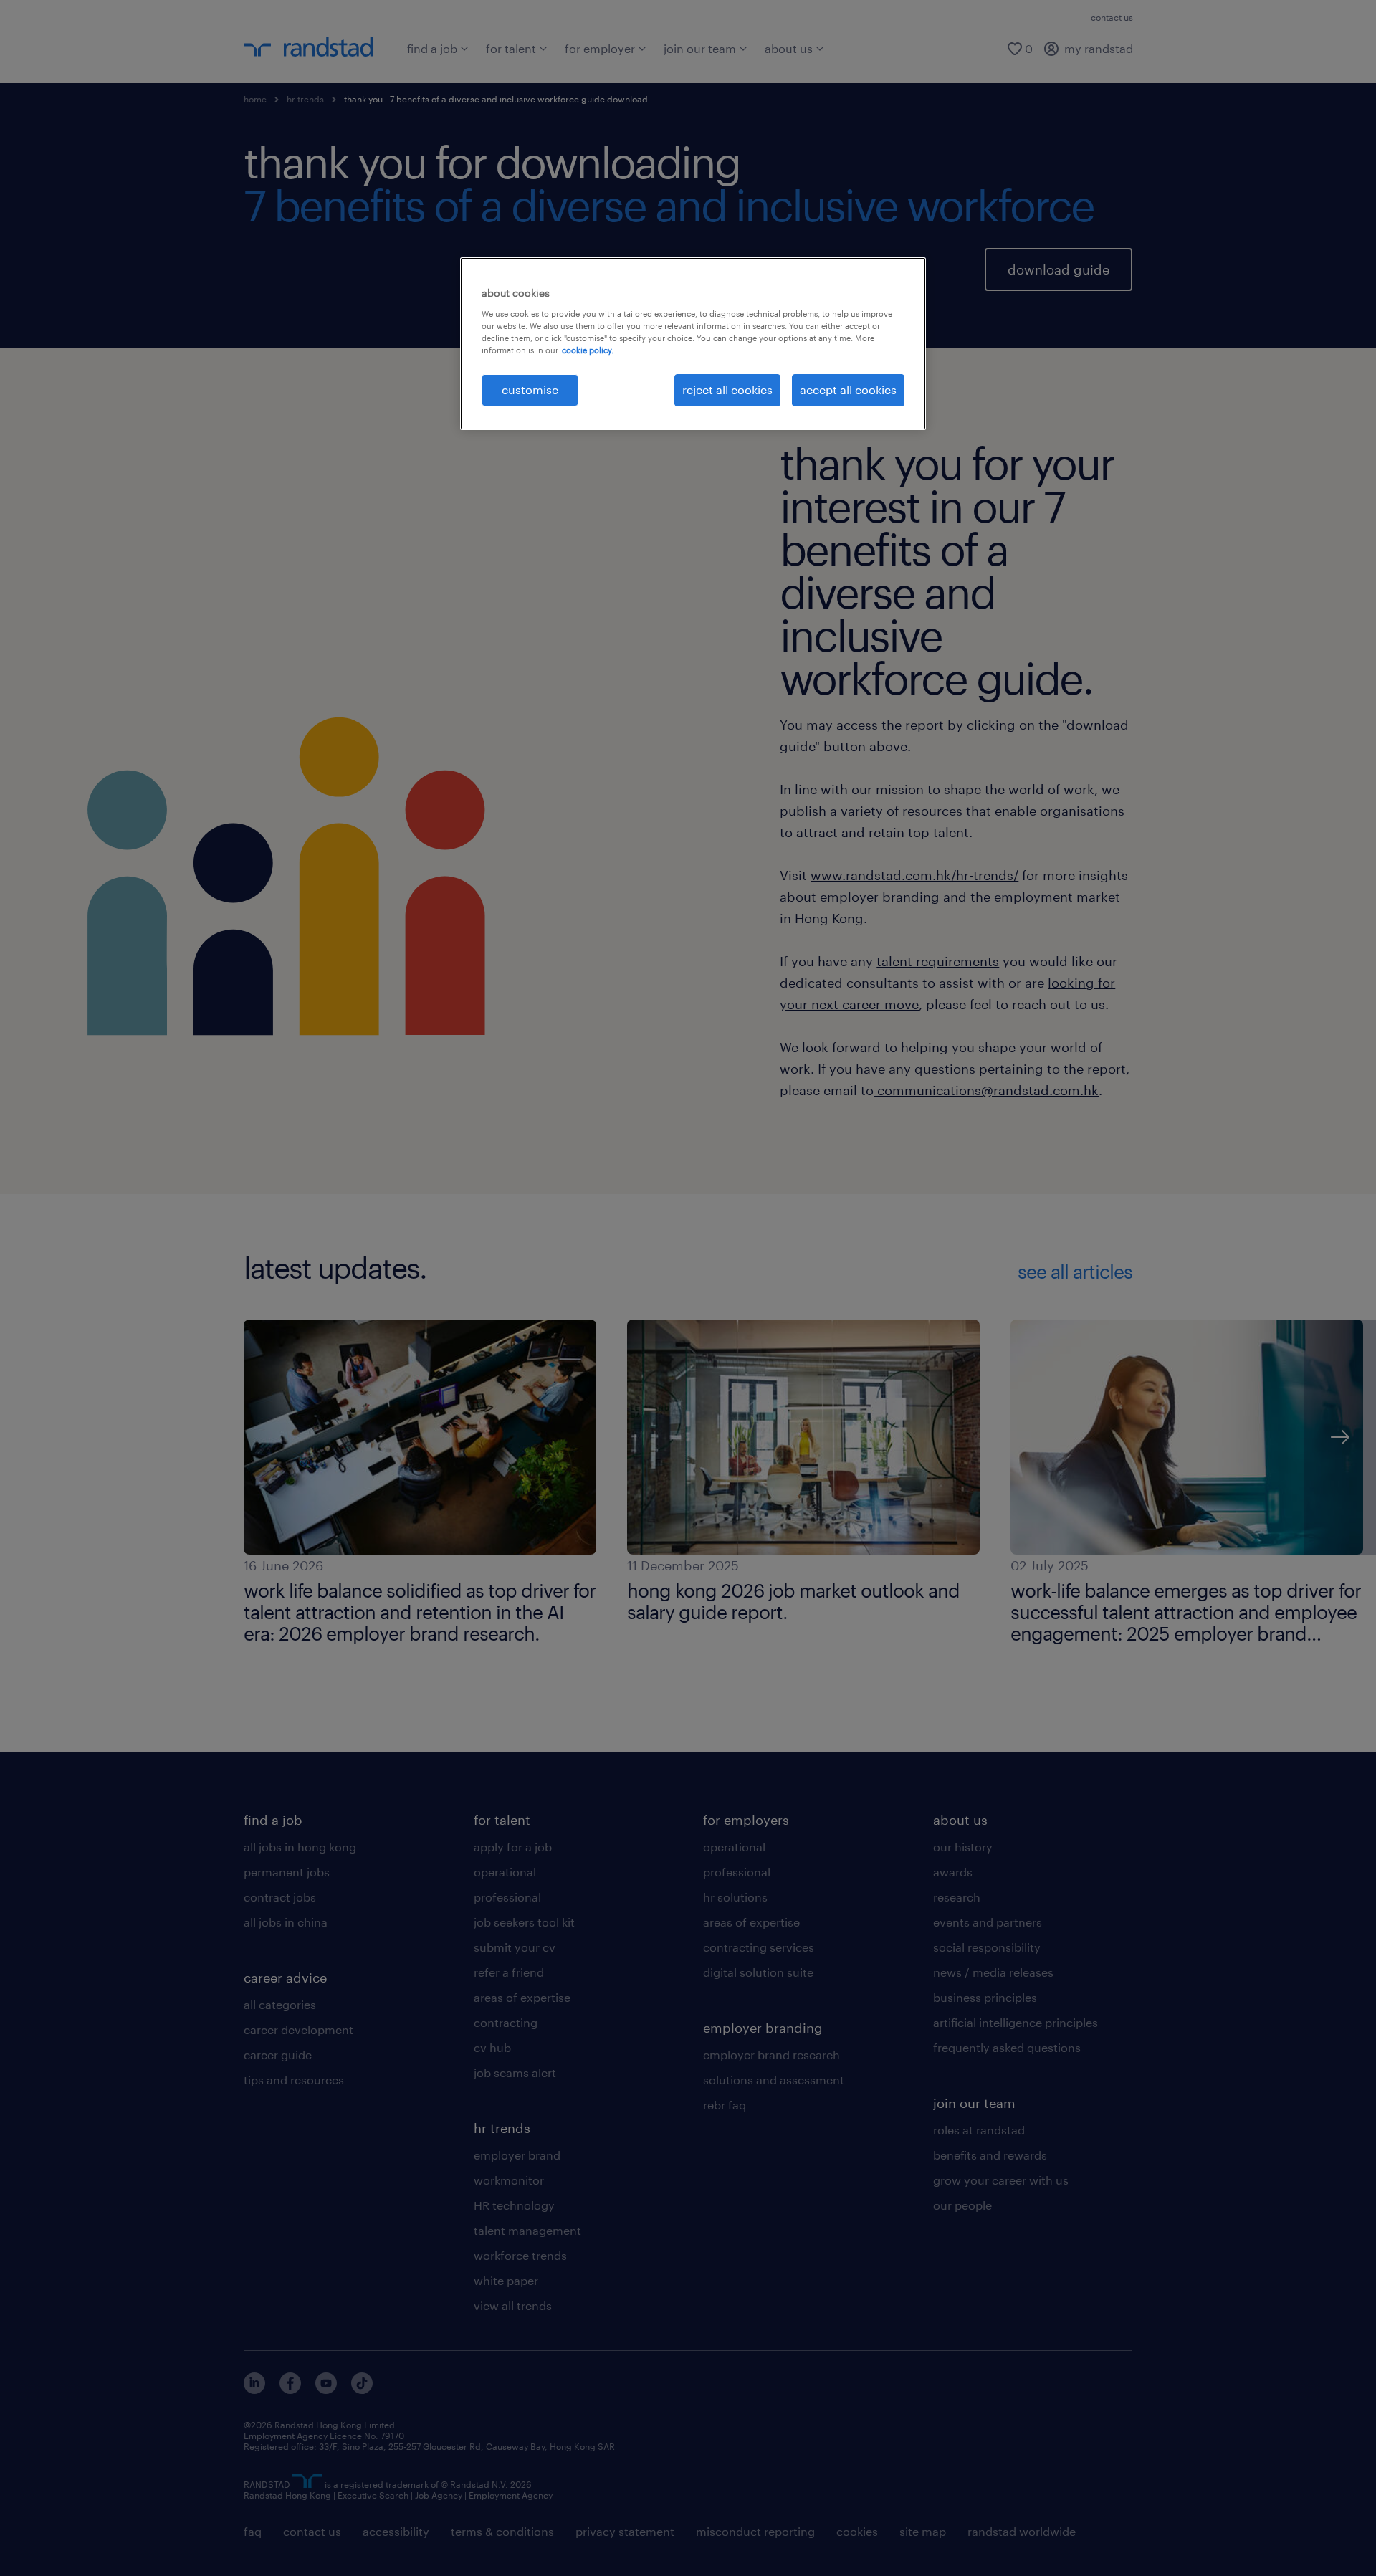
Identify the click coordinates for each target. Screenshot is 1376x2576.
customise (530, 390)
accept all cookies (848, 390)
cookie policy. (588, 350)
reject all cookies (727, 390)
